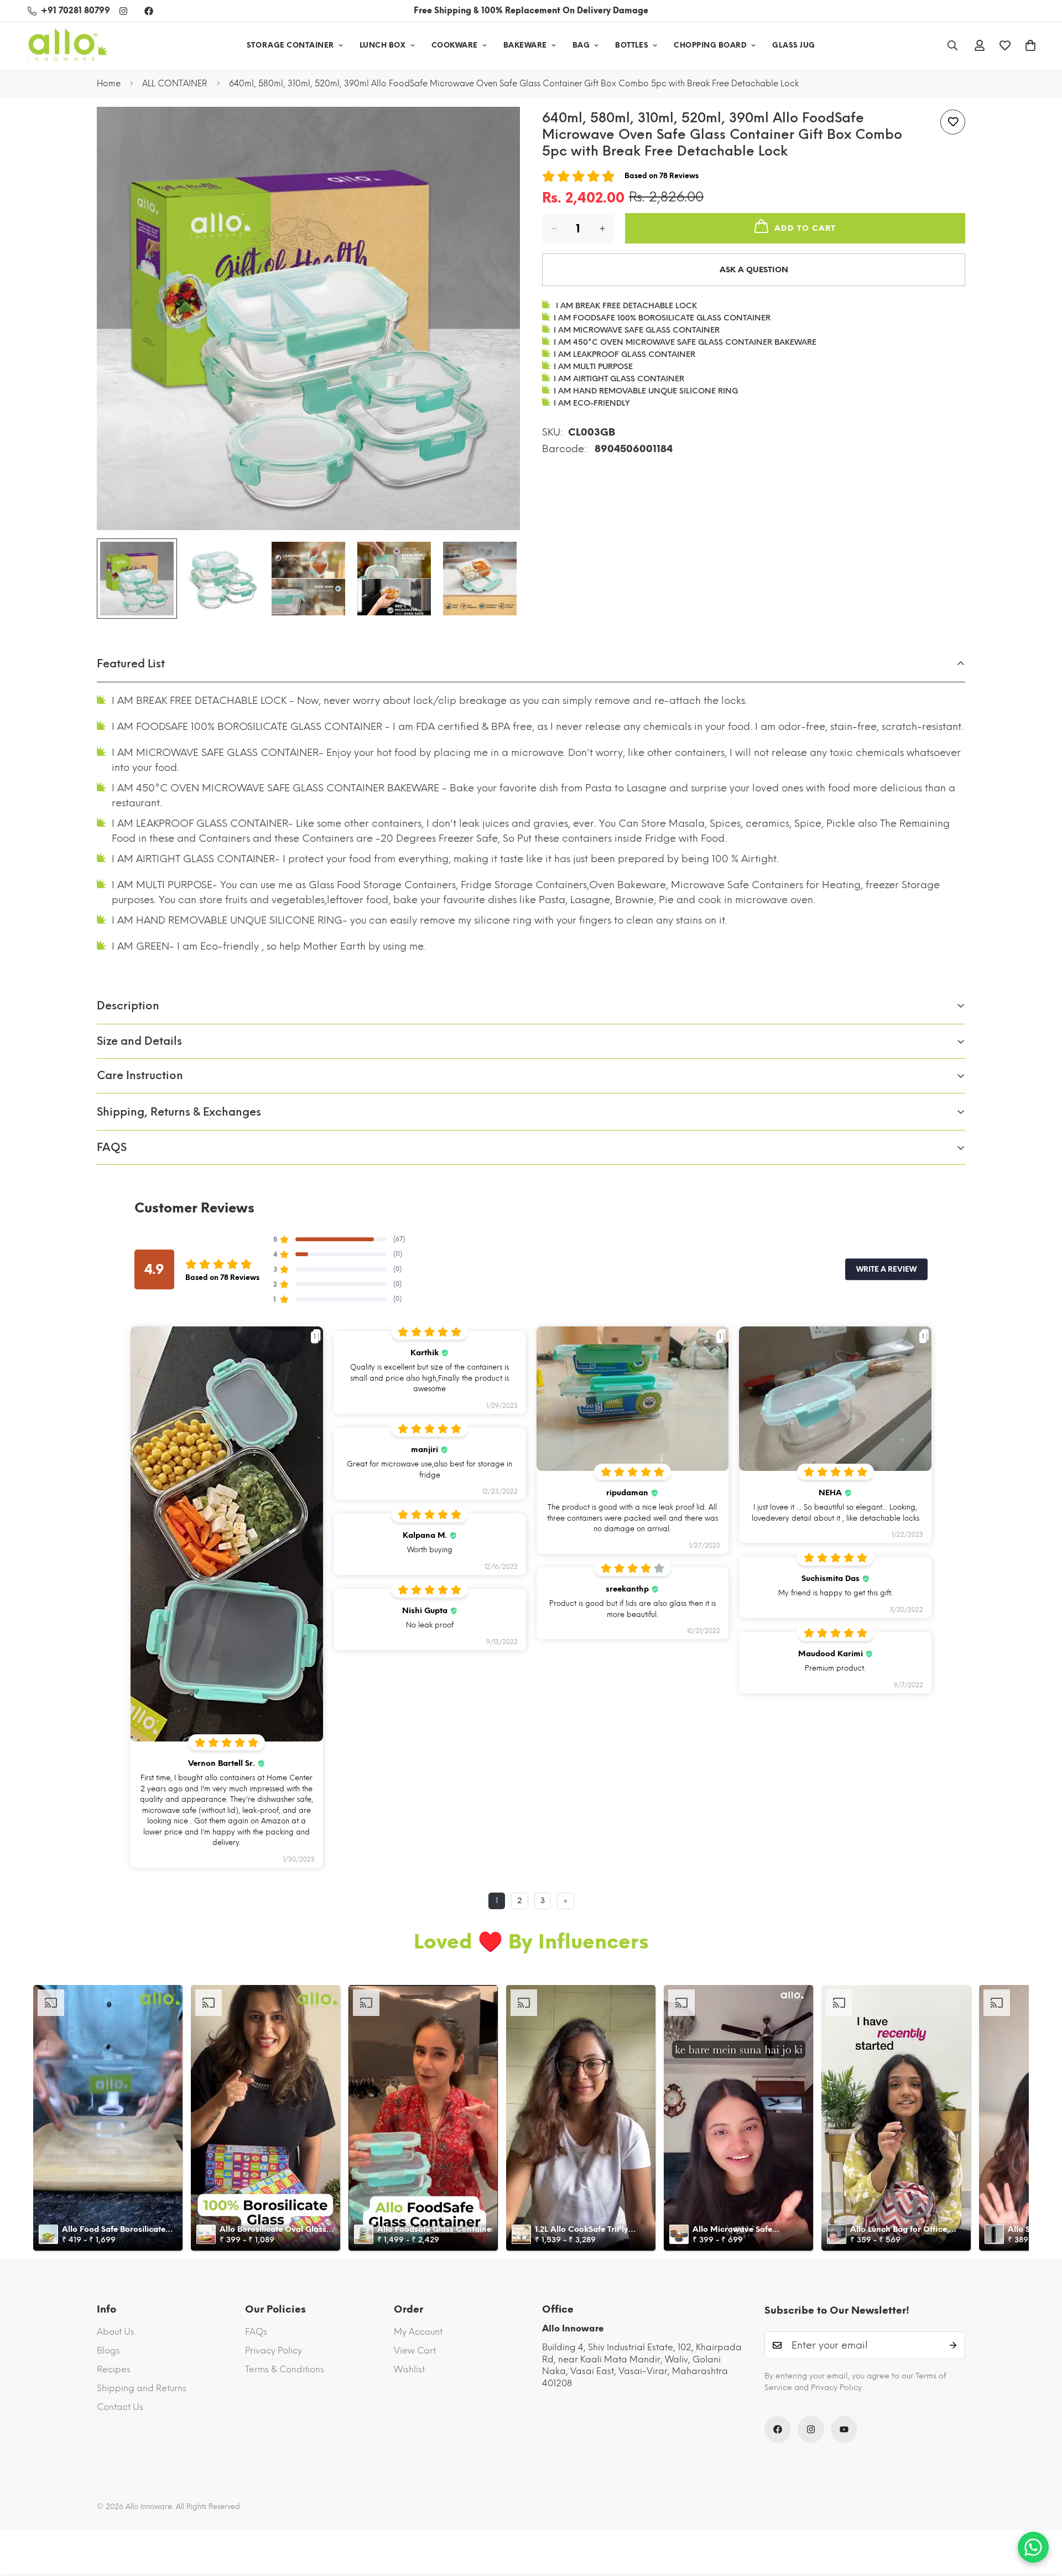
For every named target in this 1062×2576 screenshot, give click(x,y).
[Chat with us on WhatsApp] (1033, 2547)
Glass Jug (794, 45)
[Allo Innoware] (68, 46)
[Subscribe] (953, 2345)
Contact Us (120, 2407)
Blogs (108, 2350)
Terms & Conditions (285, 2369)
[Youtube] (844, 2429)
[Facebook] (149, 11)
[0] (1030, 45)
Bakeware (525, 45)
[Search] (952, 45)
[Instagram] (123, 11)
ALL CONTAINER (175, 84)
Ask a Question (754, 270)
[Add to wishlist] (953, 122)
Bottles (632, 45)
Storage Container (290, 45)
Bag (581, 45)
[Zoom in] (496, 130)
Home (109, 84)
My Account (418, 2332)
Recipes (114, 2369)
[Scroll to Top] (1040, 2516)
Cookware (455, 45)
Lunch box (383, 45)
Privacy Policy (274, 2350)
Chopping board (710, 45)
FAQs (256, 2332)
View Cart (415, 2350)
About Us (116, 2332)
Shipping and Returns (142, 2388)
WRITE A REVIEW (886, 1269)
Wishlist (409, 2369)
